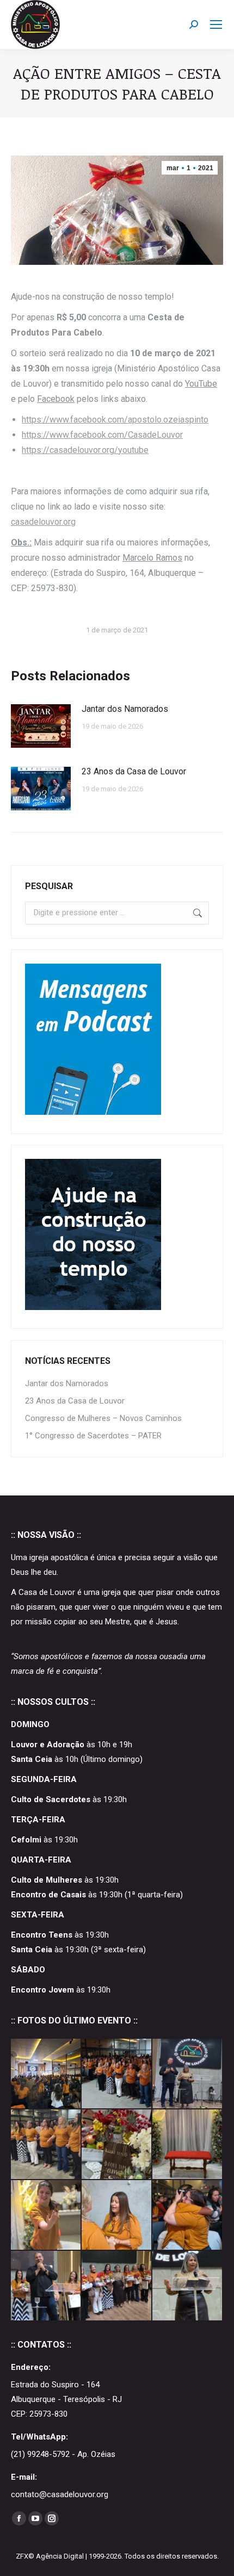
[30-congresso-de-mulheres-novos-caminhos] (188, 2074)
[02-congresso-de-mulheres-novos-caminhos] (46, 2286)
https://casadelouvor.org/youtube (85, 450)
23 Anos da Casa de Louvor (134, 771)
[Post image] (41, 726)
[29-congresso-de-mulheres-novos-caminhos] (46, 2145)
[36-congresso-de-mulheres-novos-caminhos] (117, 2074)
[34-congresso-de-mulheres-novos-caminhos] (46, 2074)
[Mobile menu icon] (216, 24)
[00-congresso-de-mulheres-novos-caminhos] (188, 2286)
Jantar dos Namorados (125, 709)
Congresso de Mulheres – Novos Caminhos (103, 1418)
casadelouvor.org (43, 522)
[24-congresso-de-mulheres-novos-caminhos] (46, 2215)
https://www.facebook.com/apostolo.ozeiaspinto (115, 420)
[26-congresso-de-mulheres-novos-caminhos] (188, 2145)
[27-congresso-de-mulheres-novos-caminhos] (117, 2145)
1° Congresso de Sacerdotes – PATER (93, 1436)
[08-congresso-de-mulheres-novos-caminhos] (188, 2215)
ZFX (22, 2556)
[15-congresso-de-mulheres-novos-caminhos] (117, 2215)
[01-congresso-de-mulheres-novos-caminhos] (117, 2286)
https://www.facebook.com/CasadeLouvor (102, 435)
